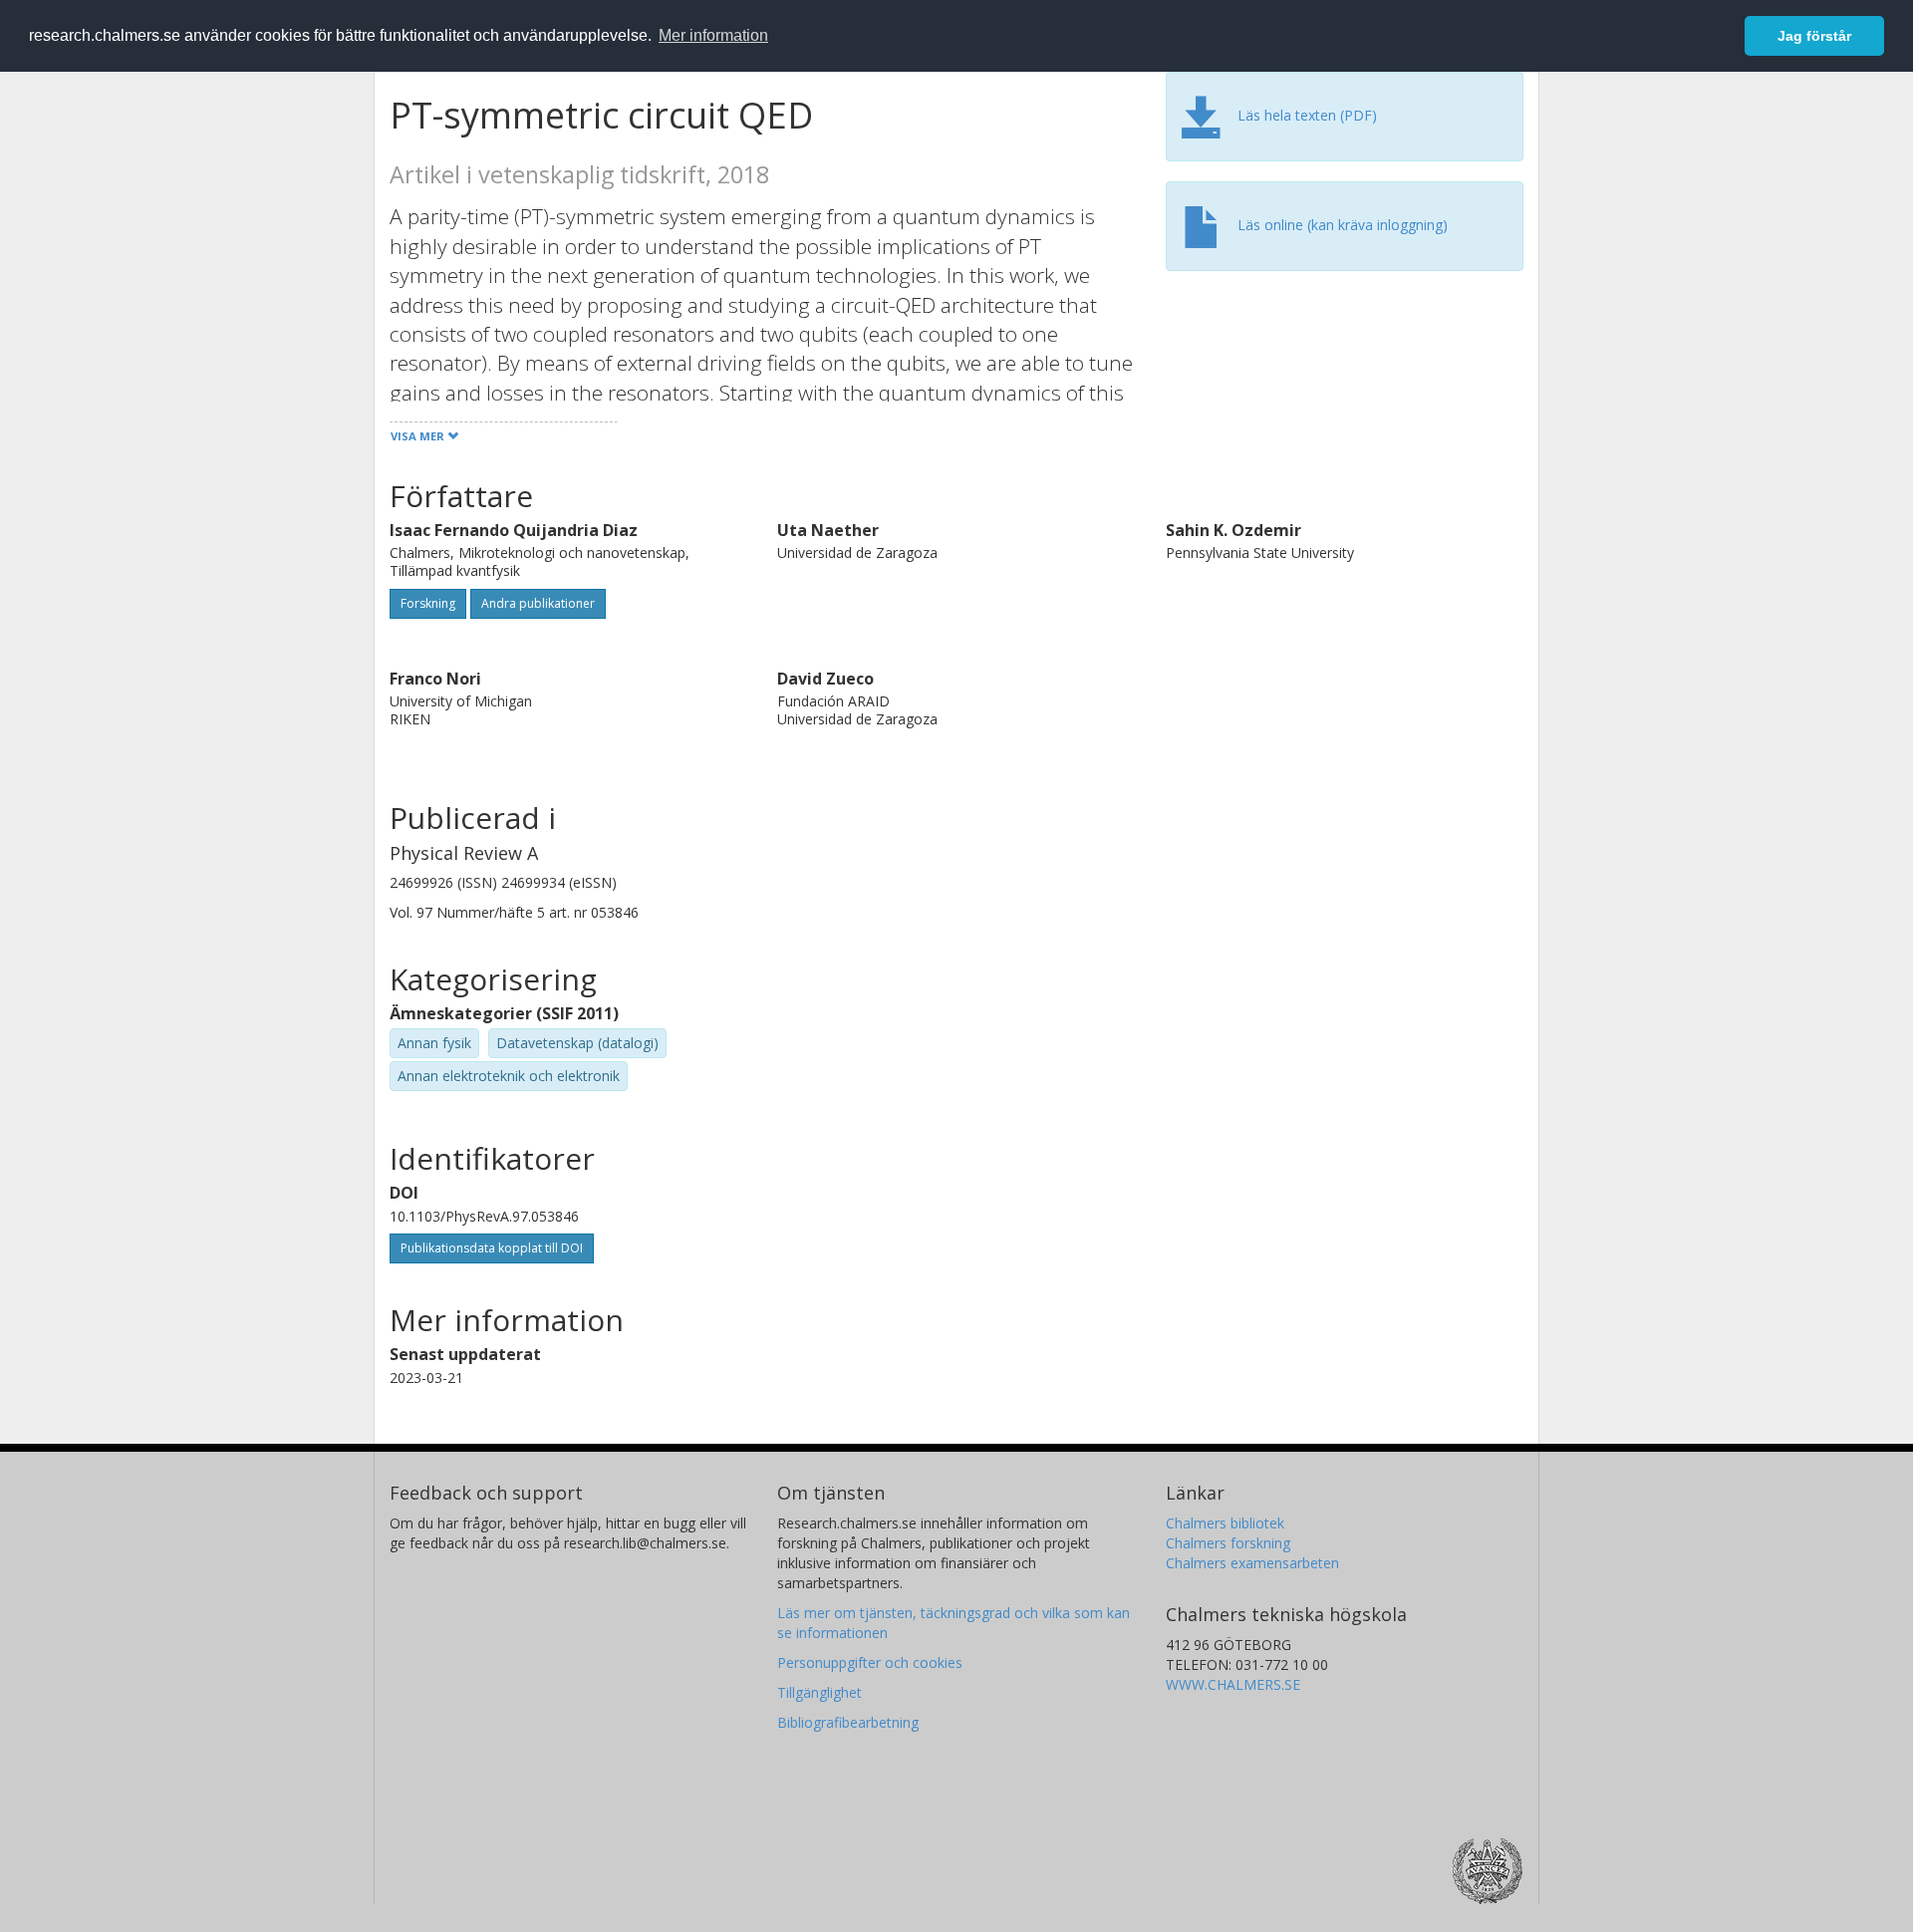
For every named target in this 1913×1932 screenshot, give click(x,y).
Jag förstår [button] (1814, 36)
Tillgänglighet (820, 1692)
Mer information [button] (713, 35)
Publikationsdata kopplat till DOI (492, 1248)
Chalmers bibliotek (1225, 1523)
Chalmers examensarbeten (1252, 1563)
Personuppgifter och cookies (870, 1662)
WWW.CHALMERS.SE (1233, 1684)
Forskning (428, 603)
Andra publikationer (538, 603)
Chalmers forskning (1228, 1543)
